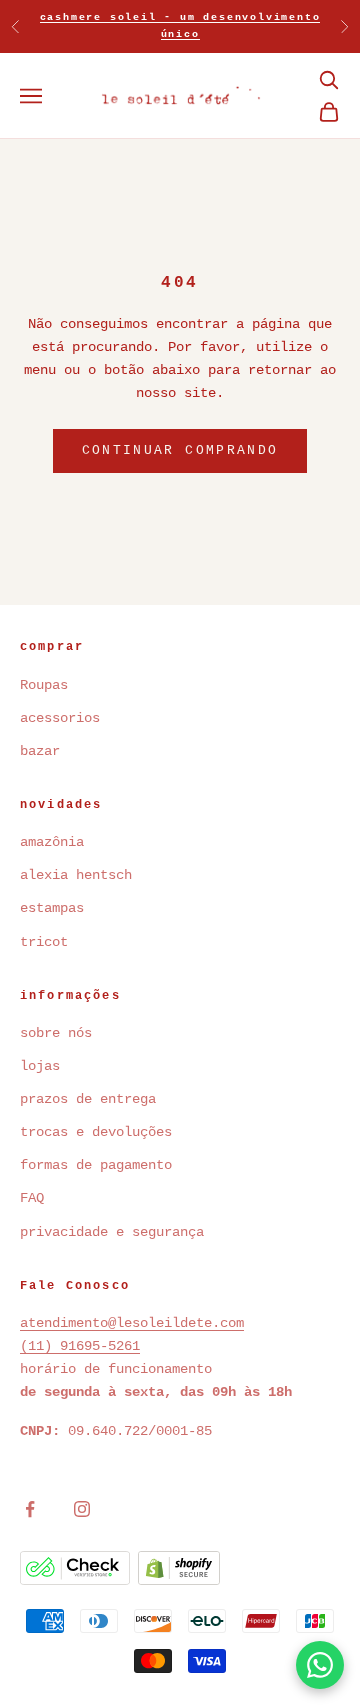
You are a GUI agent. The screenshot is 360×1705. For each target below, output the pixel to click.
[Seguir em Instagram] (82, 1509)
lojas (40, 1066)
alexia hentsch (76, 875)
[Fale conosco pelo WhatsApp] (320, 1665)
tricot (48, 942)
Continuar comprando (180, 450)
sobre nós (56, 1033)
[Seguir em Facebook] (30, 1509)
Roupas (44, 685)
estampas (52, 908)
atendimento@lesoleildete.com (132, 1323)
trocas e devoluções (96, 1132)
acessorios (60, 718)
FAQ (32, 1198)
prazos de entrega (88, 1099)
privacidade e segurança (112, 1232)
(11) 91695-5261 (80, 1346)
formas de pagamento (96, 1165)
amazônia (52, 842)
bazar (40, 751)
